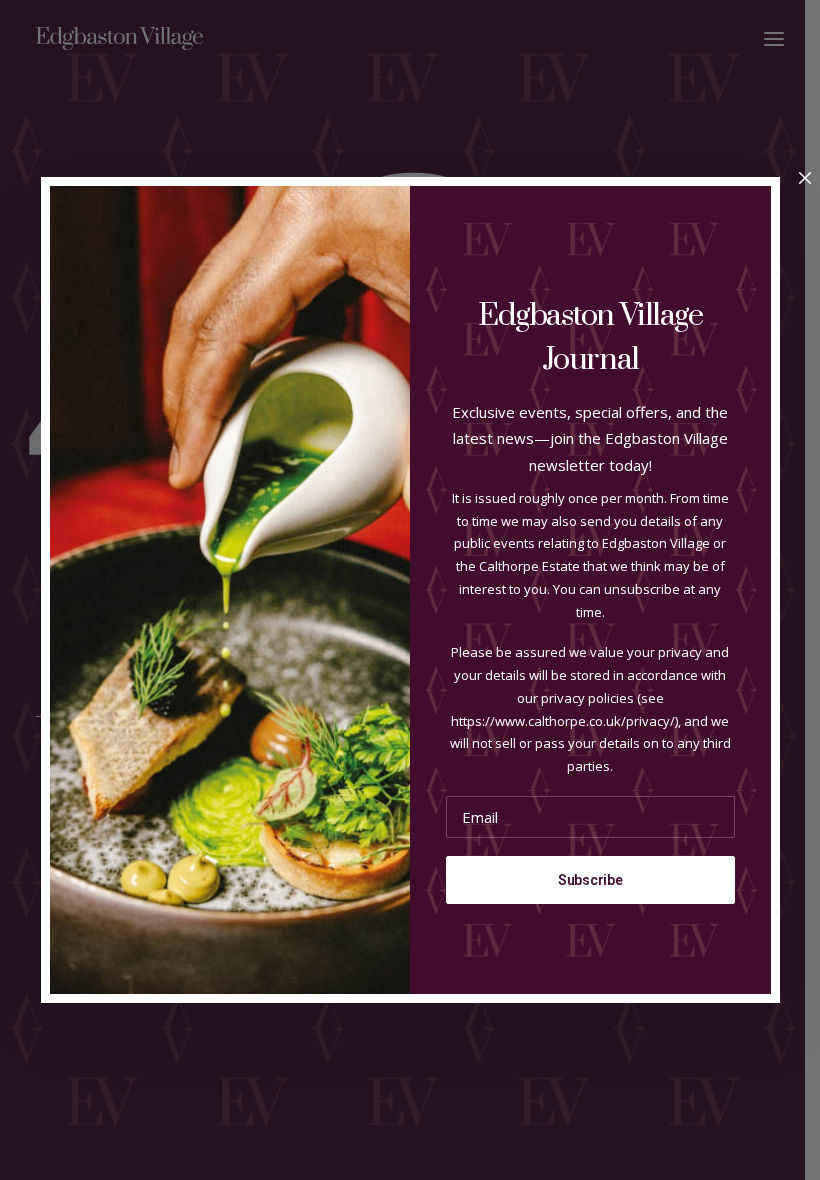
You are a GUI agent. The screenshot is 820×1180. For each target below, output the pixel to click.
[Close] (805, 179)
